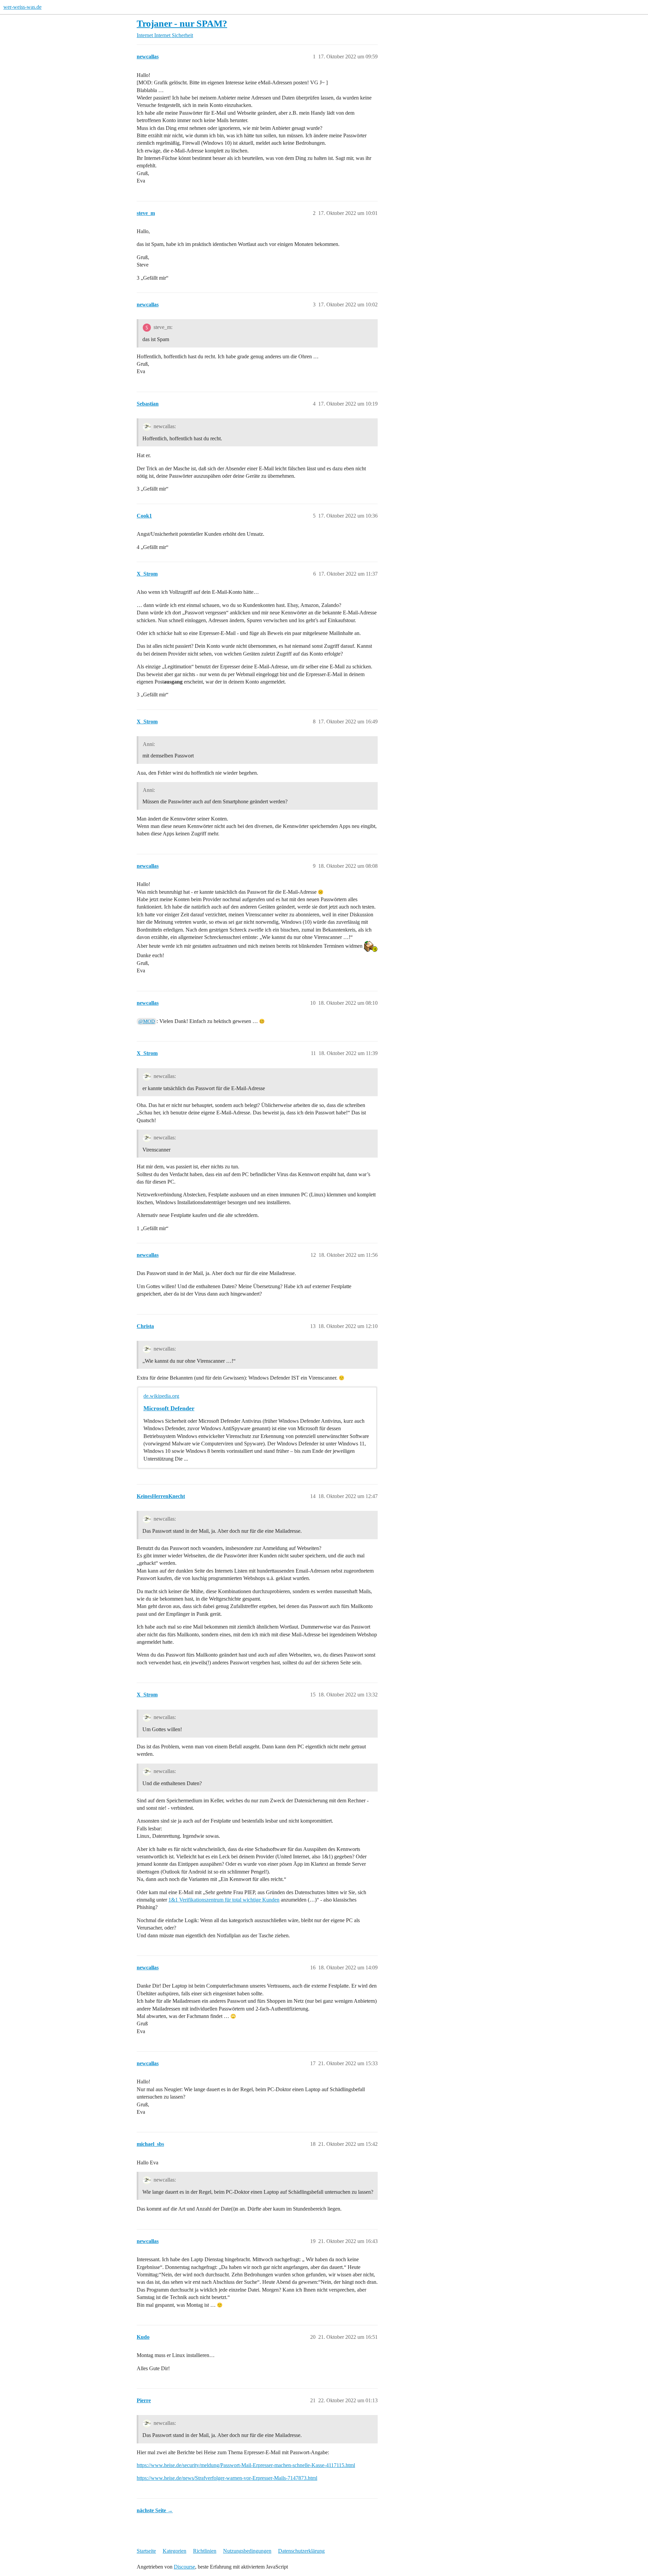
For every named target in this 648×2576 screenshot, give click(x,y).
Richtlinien (205, 2551)
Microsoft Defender (169, 1408)
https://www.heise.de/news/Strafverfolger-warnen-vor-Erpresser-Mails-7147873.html (227, 2478)
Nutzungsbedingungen (247, 2551)
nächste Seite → (155, 2510)
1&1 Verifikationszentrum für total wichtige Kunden (224, 1900)
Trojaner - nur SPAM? (182, 23)
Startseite (146, 2551)
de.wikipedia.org (161, 1396)
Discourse (184, 2567)
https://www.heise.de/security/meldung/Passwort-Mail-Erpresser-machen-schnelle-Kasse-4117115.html (246, 2465)
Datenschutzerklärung (301, 2551)
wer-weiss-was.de (22, 7)
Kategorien (174, 2551)
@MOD (147, 1021)
